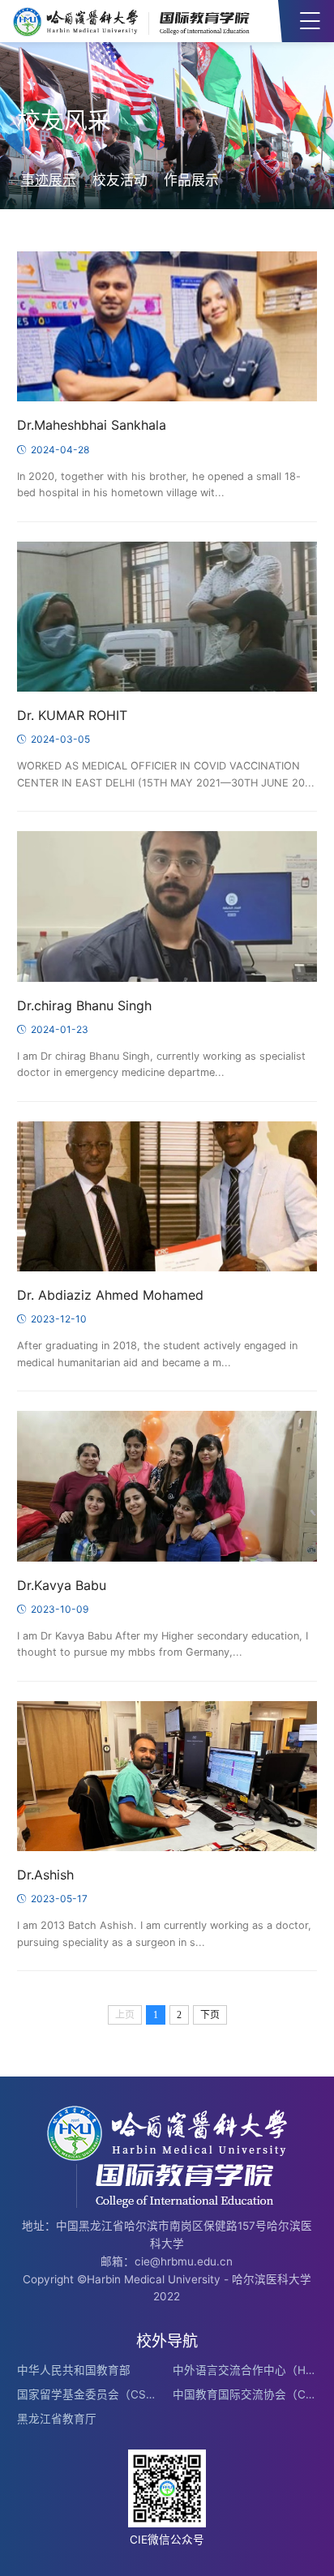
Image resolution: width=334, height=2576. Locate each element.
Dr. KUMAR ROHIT (72, 716)
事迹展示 (49, 180)
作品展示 (191, 180)
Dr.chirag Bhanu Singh (84, 1006)
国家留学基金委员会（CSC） (89, 2394)
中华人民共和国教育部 (74, 2370)
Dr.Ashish (45, 1875)
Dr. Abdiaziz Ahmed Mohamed (110, 1295)
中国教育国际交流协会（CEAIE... (245, 2394)
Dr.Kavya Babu (62, 1586)
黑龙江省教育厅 (57, 2419)
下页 (210, 2015)
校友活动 (120, 180)
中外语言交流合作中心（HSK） (245, 2370)
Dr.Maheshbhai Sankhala (92, 425)
